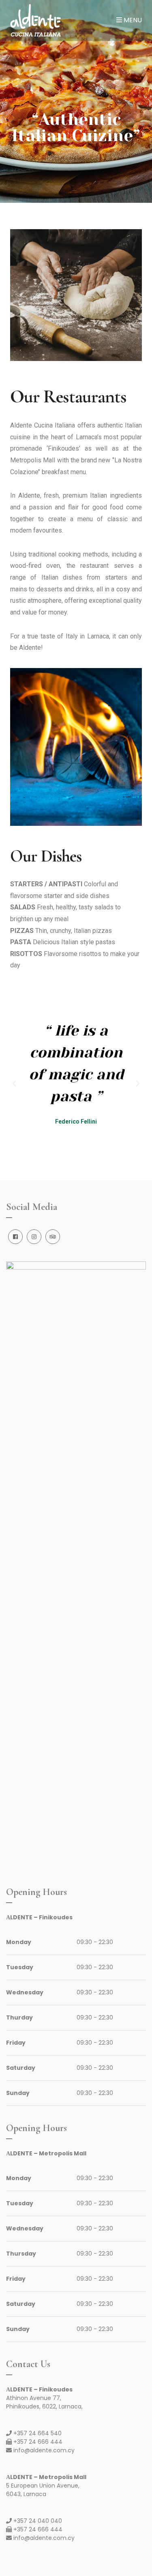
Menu (132, 20)
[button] (14, 1084)
